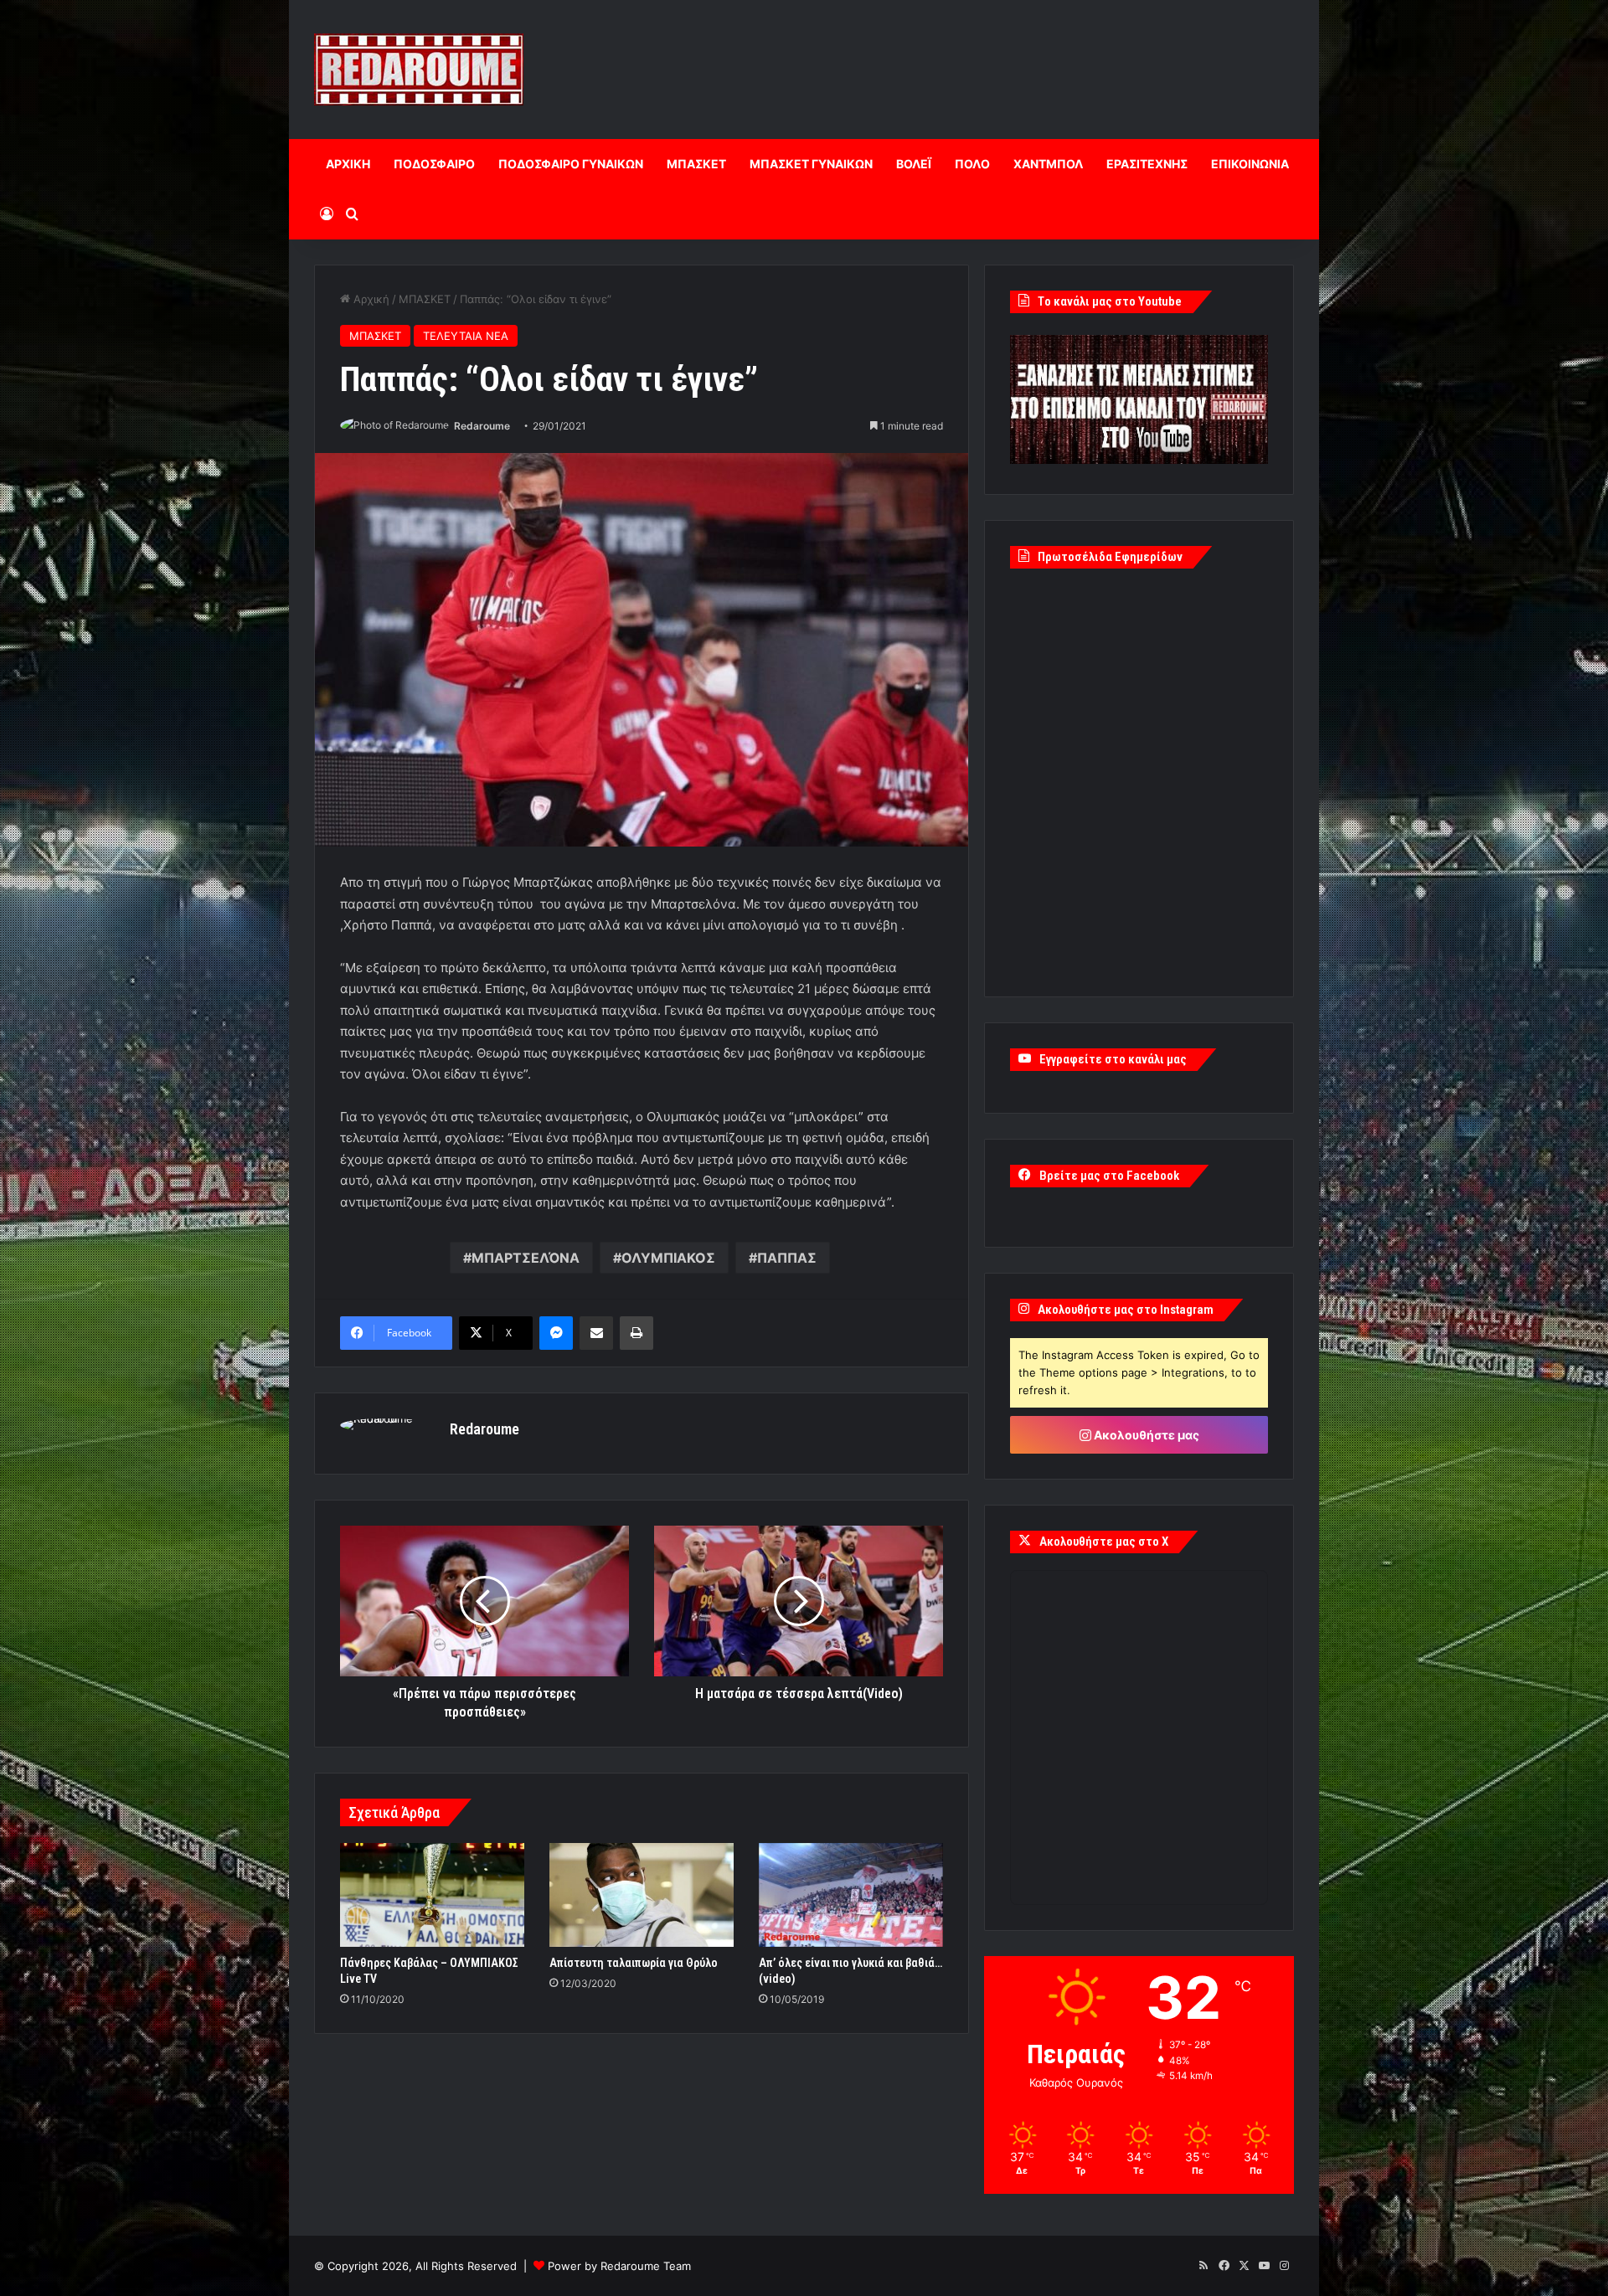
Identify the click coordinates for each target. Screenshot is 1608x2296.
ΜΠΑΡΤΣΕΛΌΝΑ (526, 1258)
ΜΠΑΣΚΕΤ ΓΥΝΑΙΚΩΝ (811, 164)
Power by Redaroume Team (619, 2266)
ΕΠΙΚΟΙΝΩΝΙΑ (1250, 164)
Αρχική (370, 299)
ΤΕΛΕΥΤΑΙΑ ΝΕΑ (466, 336)
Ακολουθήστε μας (1145, 1435)
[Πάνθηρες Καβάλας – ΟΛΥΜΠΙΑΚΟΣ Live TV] (432, 1895)
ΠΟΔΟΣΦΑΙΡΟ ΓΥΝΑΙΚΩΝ (571, 164)
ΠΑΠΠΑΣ (787, 1258)
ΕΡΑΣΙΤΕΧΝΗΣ (1147, 164)
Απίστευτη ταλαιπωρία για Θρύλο (634, 1963)
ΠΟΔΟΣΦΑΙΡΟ (434, 164)
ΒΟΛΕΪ (914, 164)
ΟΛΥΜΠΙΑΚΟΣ (668, 1258)
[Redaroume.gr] (419, 69)
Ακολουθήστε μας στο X (1104, 1542)
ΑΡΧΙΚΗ (348, 164)
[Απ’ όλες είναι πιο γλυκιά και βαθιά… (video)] (851, 1895)
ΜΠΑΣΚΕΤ (696, 164)
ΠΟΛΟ (972, 164)
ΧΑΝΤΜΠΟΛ (1048, 164)
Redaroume (482, 426)
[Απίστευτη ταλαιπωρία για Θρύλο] (642, 1895)
